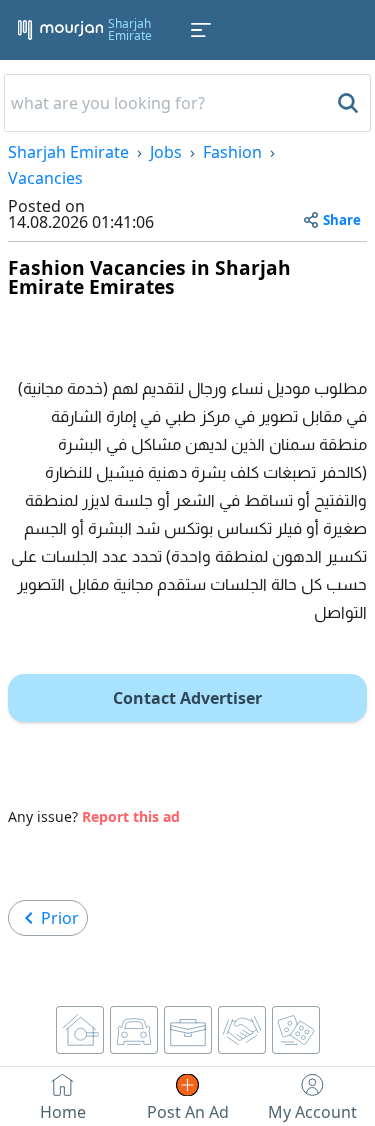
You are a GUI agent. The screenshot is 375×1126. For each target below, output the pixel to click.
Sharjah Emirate (68, 152)
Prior (60, 918)
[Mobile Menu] (201, 30)
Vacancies (45, 178)
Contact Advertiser (187, 698)
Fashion (232, 152)
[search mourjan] (346, 103)
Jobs (166, 152)
